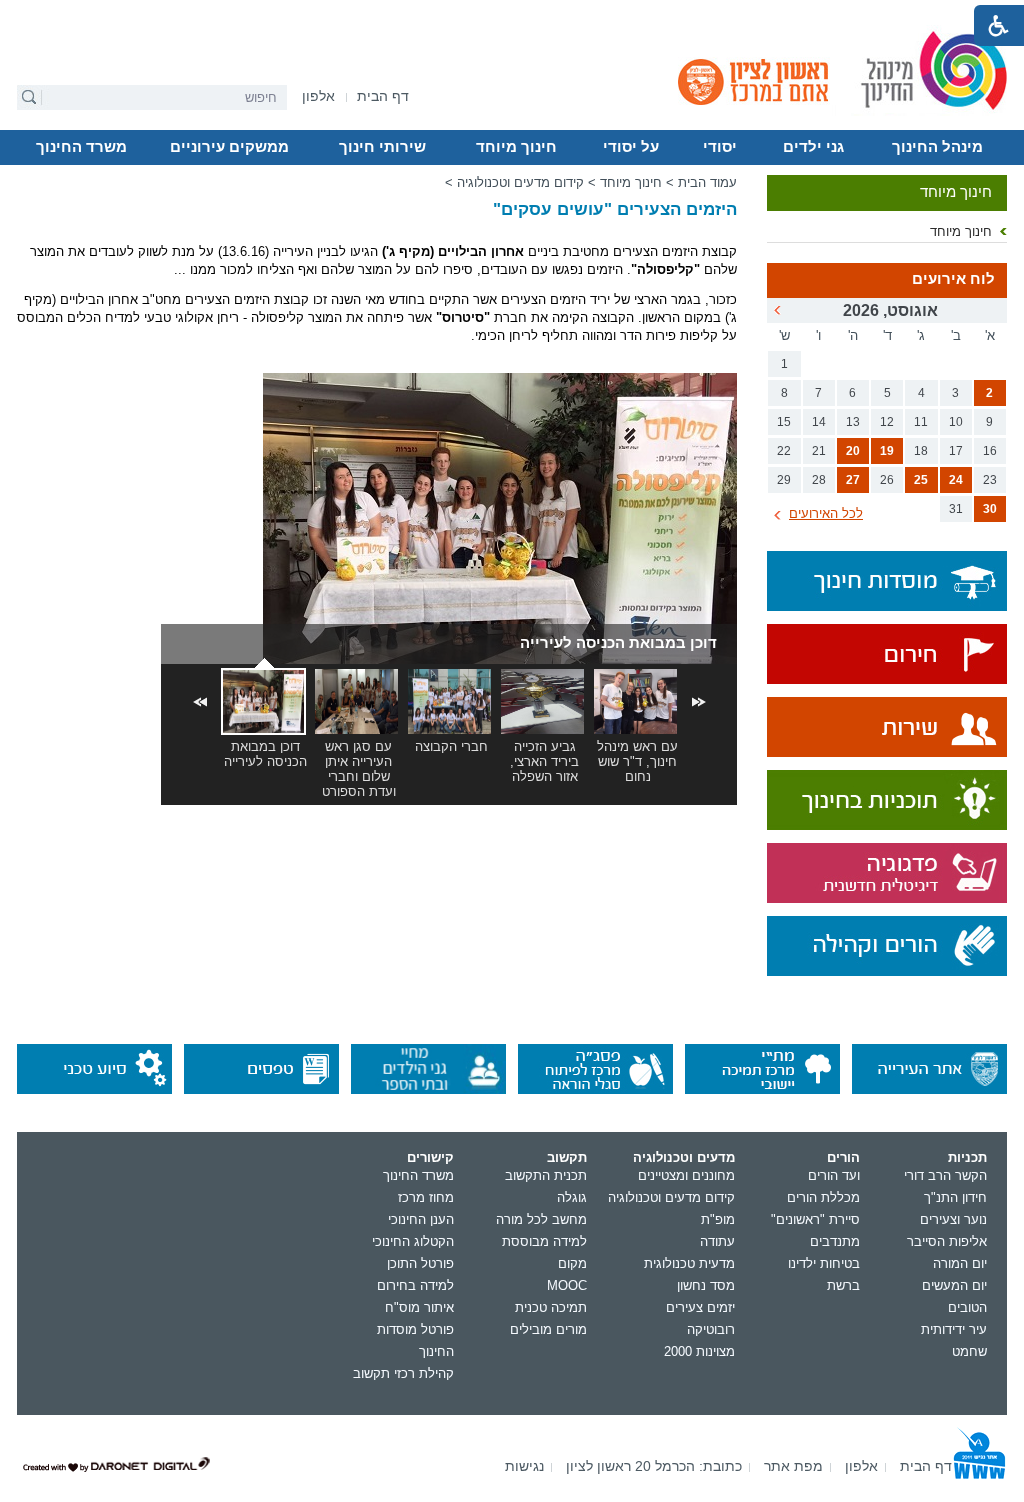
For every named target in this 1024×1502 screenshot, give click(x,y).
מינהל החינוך (937, 147)
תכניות (967, 1157)
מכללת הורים (823, 1197)
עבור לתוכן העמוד (512, 15)
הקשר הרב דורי (945, 1175)
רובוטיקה (711, 1329)
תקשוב (567, 1157)
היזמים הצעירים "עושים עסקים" (615, 209)
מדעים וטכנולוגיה (684, 1157)
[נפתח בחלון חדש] (887, 655)
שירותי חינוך (382, 147)
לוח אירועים (953, 279)
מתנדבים (835, 1241)
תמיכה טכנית (551, 1307)
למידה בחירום (415, 1285)
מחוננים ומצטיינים (686, 1175)
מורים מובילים (548, 1329)
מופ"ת (718, 1219)
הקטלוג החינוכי (413, 1241)
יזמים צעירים (700, 1307)
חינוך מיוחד (516, 147)
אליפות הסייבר (947, 1241)
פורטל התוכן (420, 1263)
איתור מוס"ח (419, 1307)
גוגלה (572, 1197)
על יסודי (631, 147)
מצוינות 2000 (699, 1351)
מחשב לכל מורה (541, 1219)
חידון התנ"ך (955, 1197)
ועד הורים (834, 1175)
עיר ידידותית (954, 1329)
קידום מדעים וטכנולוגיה (520, 182)
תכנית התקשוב (546, 1175)
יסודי (720, 147)
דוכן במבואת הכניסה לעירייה (618, 642)
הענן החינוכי (421, 1219)
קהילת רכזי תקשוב (403, 1373)
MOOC (567, 1285)
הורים (843, 1157)
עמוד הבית (707, 182)
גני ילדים (813, 147)
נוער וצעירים (953, 1219)
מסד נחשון (706, 1285)
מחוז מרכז (426, 1197)
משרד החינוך (81, 147)
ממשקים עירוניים (229, 147)
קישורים (430, 1157)
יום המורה (960, 1263)
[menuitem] (318, 96)
